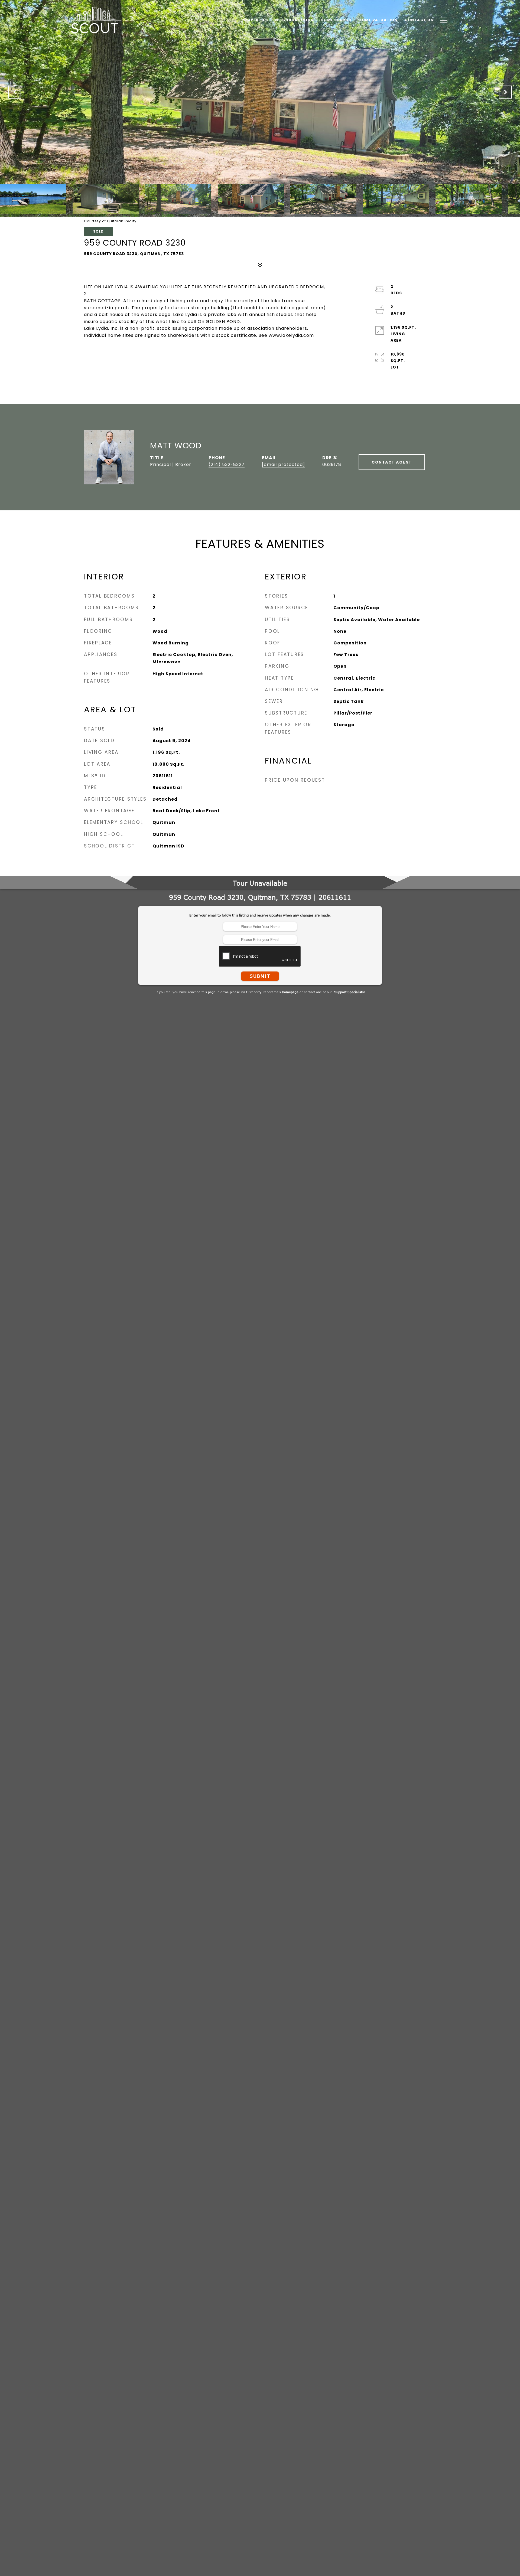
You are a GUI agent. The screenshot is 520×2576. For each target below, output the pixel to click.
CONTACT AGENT (392, 462)
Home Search (336, 20)
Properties (255, 20)
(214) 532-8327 (227, 464)
